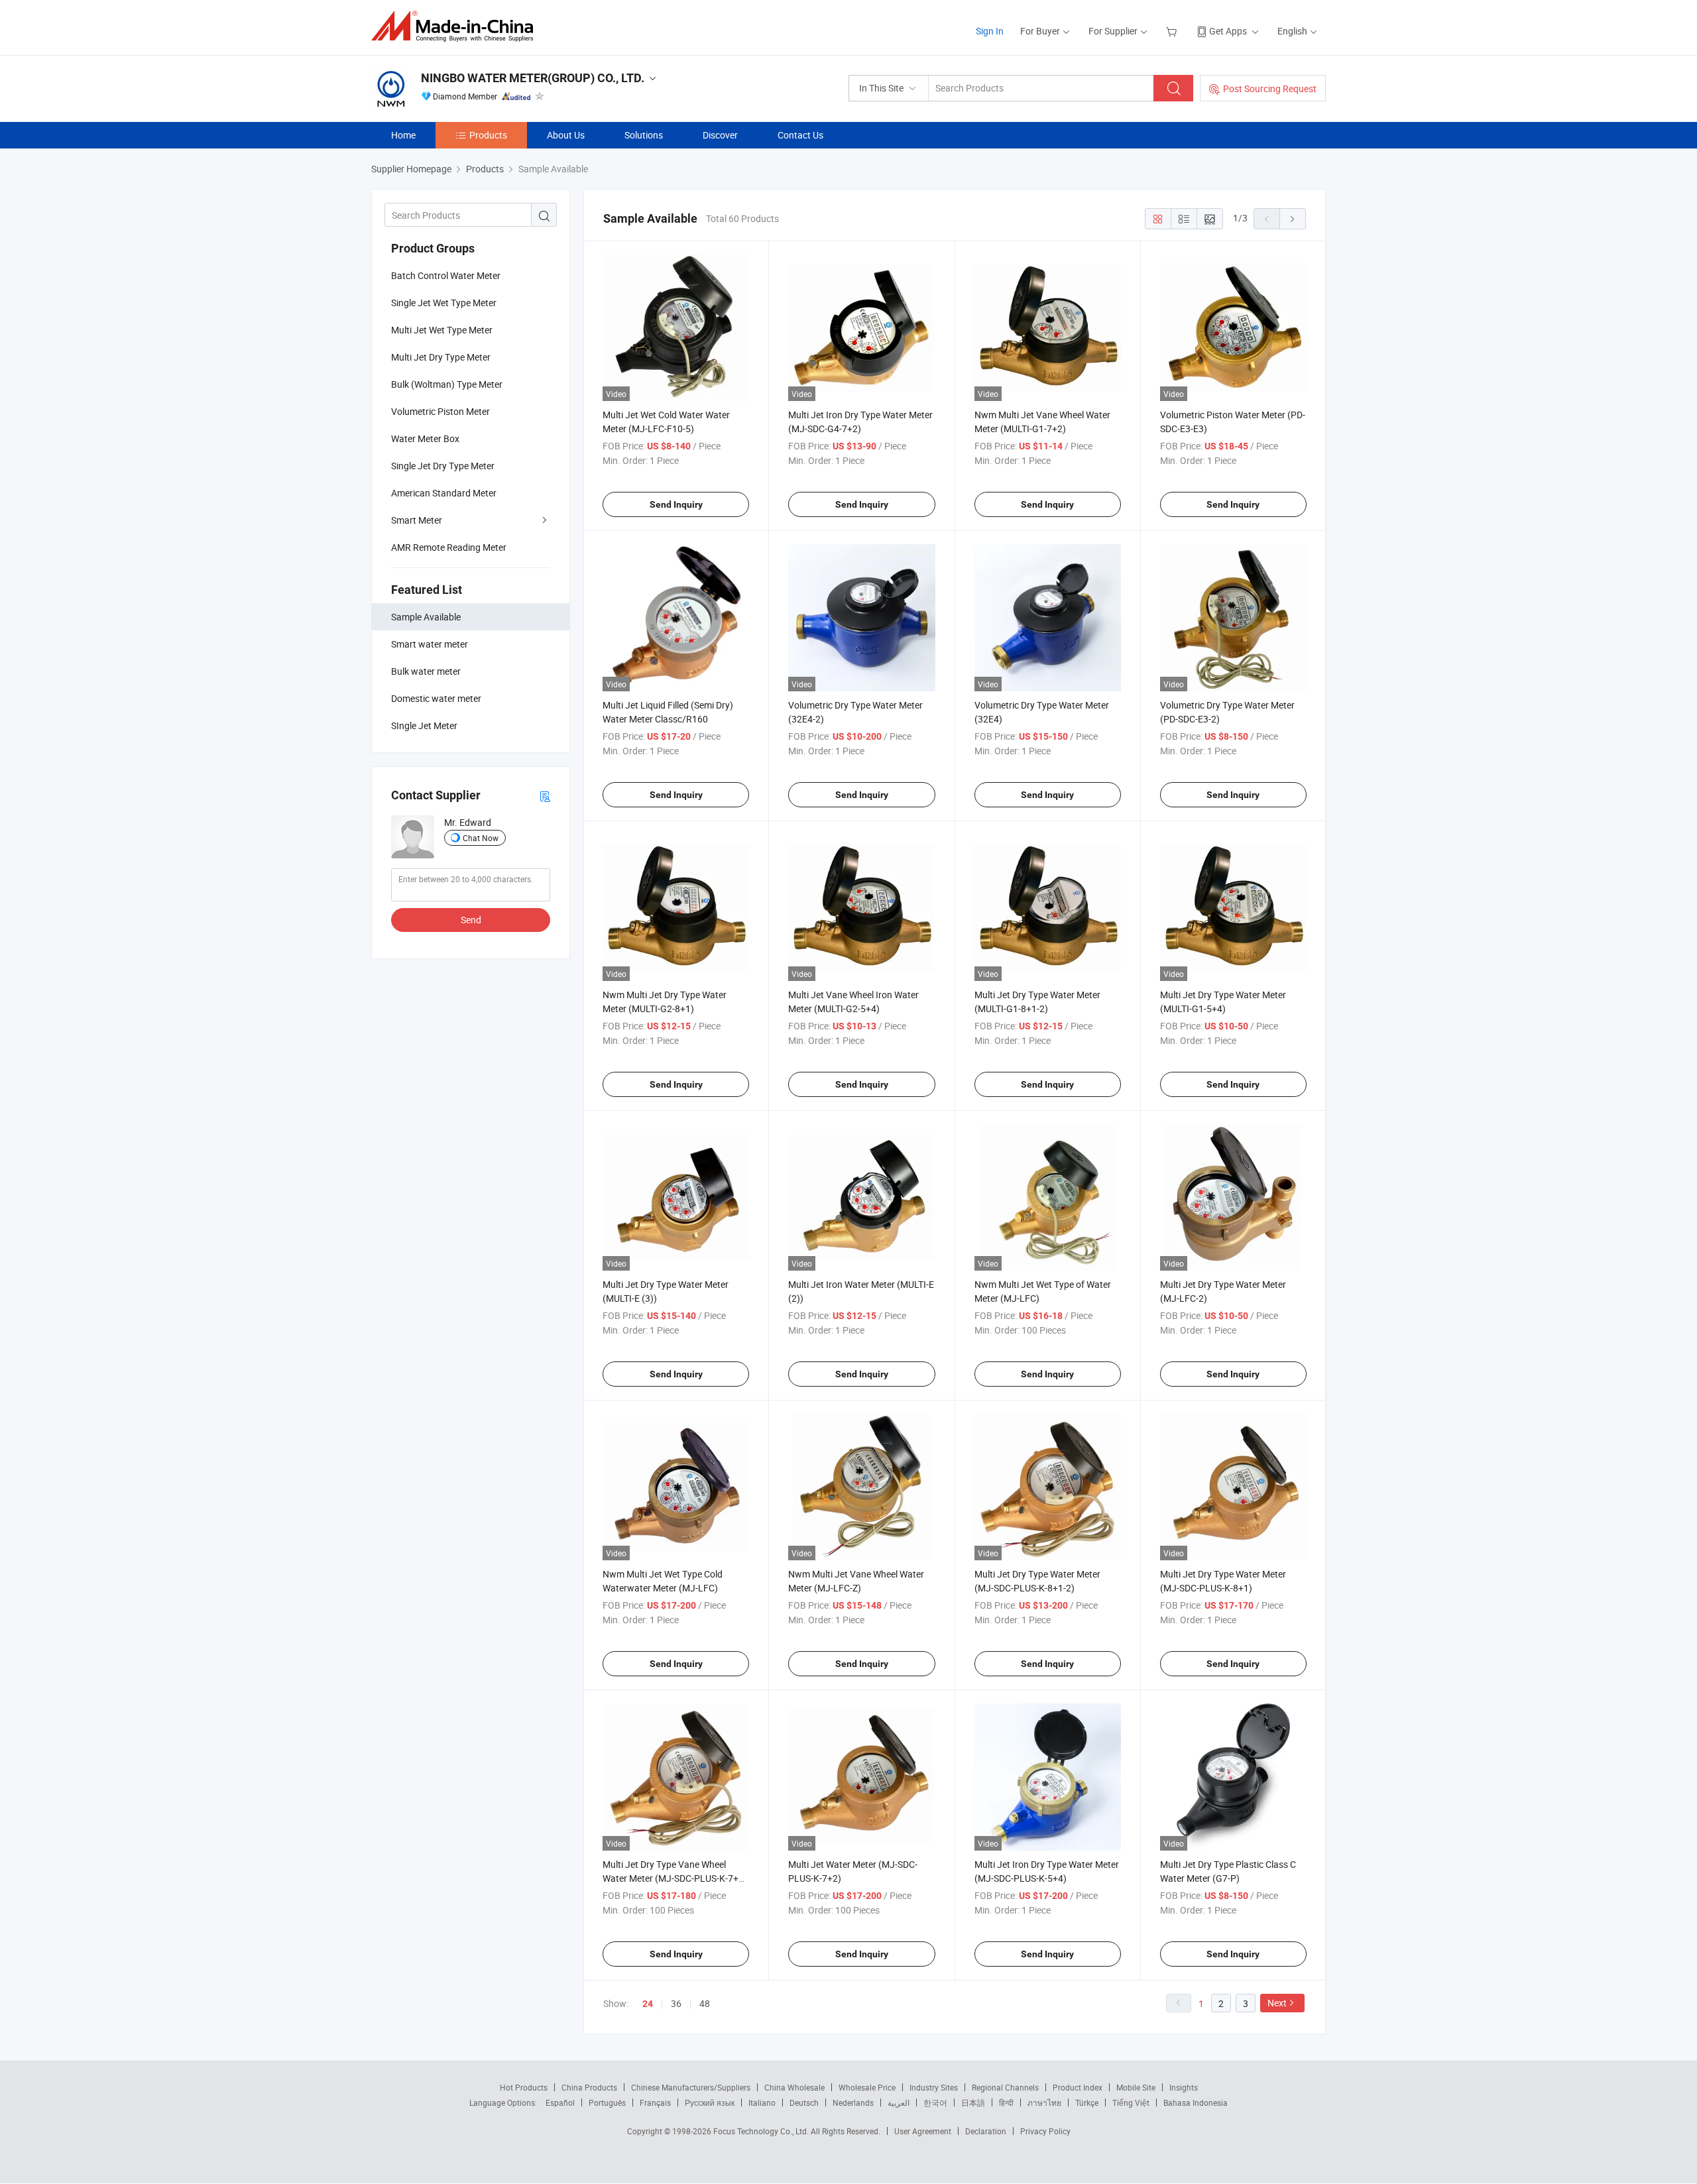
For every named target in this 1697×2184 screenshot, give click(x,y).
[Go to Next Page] (1293, 219)
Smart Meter (417, 520)
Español (560, 2102)
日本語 (973, 2102)
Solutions (644, 135)
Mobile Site (1136, 2087)
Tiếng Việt (1131, 2102)
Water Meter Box (425, 438)
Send (471, 920)
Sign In (990, 31)
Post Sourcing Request (1270, 88)
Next (1277, 2003)
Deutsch (804, 2102)
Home (403, 135)
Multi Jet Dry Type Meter (441, 357)
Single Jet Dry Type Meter (443, 466)
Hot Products (524, 2087)
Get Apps (1228, 31)
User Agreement (923, 2131)
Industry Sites (934, 2087)
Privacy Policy (1045, 2131)
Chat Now (481, 838)
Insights (1184, 2087)
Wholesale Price (867, 2087)
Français (655, 2102)
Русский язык (710, 2102)
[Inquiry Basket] (1173, 31)
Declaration (986, 2131)
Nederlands (853, 2102)
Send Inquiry (676, 504)
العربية (899, 2102)
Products (488, 135)
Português (607, 2102)
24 (648, 2004)
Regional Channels (1005, 2087)
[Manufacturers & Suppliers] (456, 26)
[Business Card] (545, 796)
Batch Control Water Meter (446, 275)
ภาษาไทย (1044, 2102)
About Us (566, 135)
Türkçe (1087, 2102)
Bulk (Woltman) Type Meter (447, 384)
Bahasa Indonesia (1196, 2102)
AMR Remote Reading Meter (449, 547)
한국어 (935, 2102)
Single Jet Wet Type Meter (444, 303)
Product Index (1078, 2087)
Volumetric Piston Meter (440, 411)
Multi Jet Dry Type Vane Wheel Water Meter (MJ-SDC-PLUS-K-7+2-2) (674, 1878)
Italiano (762, 2102)
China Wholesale (794, 2087)
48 (705, 2003)
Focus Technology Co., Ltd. (762, 2131)
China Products (589, 2087)
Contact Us (800, 135)
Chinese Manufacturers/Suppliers (691, 2087)
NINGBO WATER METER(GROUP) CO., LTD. (533, 78)
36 (676, 2003)
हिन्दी (1006, 2102)
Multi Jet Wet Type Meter (442, 330)
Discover (720, 135)
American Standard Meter (444, 493)
